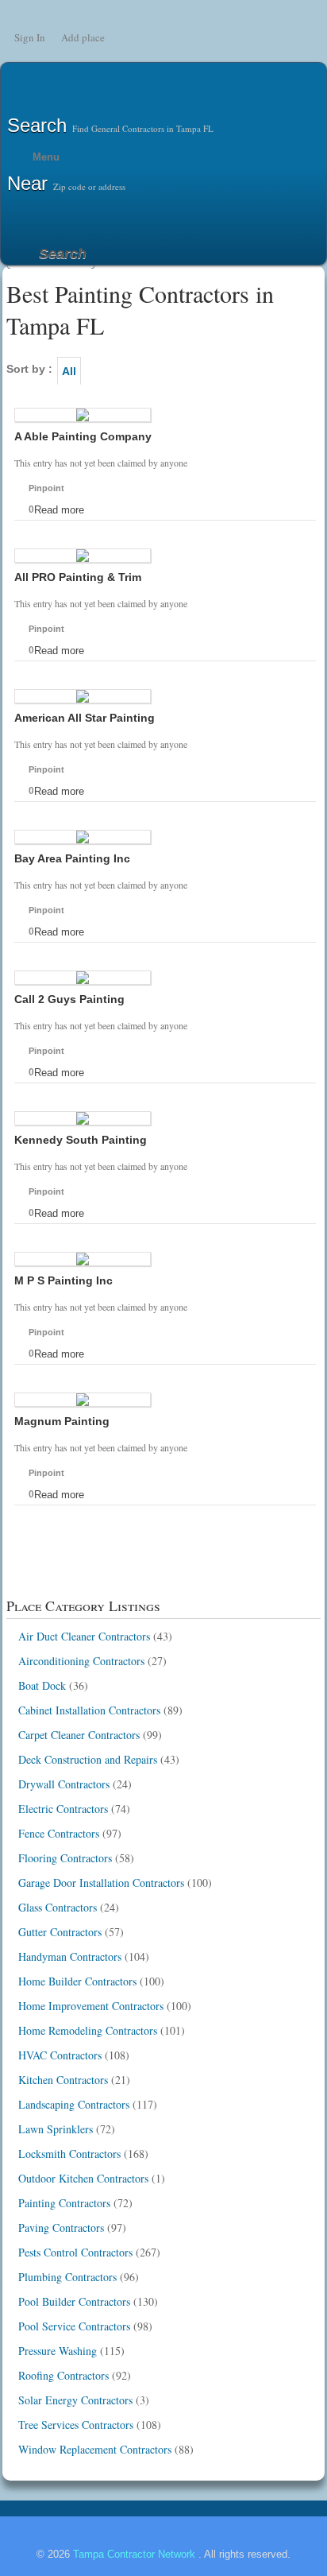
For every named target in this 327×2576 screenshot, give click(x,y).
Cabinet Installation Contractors (89, 1710)
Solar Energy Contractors (75, 2400)
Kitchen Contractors (63, 2080)
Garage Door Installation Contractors (101, 1883)
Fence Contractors (59, 1833)
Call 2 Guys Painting (69, 999)
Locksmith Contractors (69, 2154)
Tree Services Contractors (76, 2425)
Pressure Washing (58, 2351)
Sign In (30, 37)
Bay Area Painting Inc (72, 858)
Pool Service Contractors (74, 2326)
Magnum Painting (62, 1421)
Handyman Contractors (70, 1956)
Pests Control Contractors (75, 2252)
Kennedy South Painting (81, 1140)
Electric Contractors (63, 1809)
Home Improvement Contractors (91, 2006)
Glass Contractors (58, 1907)
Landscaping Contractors (74, 2104)
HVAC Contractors (60, 2055)
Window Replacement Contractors (95, 2449)
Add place (83, 37)
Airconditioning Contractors (81, 1661)
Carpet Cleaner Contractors (79, 1735)
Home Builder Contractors (77, 1981)
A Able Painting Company (83, 436)
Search (63, 254)
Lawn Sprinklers (56, 2129)
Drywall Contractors (64, 1784)
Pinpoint (46, 488)
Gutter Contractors (60, 1932)
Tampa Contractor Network (136, 2554)
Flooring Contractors (65, 1858)
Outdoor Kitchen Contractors (83, 2178)
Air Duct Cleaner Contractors (84, 1636)
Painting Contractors (64, 2203)
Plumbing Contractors (67, 2277)
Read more (59, 510)
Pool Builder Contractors (74, 2301)
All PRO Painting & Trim (78, 577)
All (69, 371)
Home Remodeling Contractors (88, 2030)
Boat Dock (42, 1685)
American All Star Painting (85, 718)
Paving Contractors (61, 2227)
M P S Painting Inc (63, 1280)
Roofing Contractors (63, 2375)
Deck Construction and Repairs (88, 1759)
